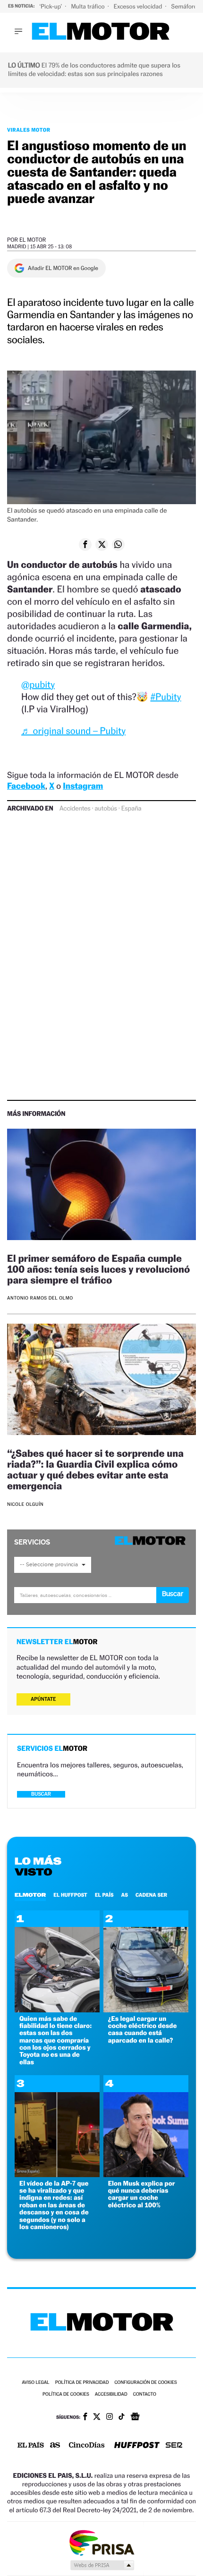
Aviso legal (35, 2383)
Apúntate (43, 1699)
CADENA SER (151, 1895)
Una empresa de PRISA (101, 2542)
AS (125, 1895)
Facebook (26, 786)
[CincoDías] (87, 2446)
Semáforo (185, 6)
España (131, 809)
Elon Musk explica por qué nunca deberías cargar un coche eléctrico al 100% (142, 2194)
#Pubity (165, 697)
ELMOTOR (30, 1895)
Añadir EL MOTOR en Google (63, 268)
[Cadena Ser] (174, 2446)
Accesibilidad (111, 2394)
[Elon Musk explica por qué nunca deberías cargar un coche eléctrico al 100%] (146, 2175)
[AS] (55, 2446)
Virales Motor (29, 130)
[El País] (31, 2446)
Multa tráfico (88, 6)
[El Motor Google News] (135, 2417)
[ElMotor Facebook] (85, 2417)
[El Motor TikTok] (122, 2417)
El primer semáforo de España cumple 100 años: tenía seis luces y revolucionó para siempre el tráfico (98, 1269)
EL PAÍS (104, 1895)
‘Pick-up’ (51, 6)
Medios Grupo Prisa (102, 2565)
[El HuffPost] (137, 2446)
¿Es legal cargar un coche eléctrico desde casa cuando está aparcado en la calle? (143, 2030)
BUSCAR (41, 1794)
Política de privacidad (82, 2383)
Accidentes (75, 809)
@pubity (38, 684)
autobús (106, 809)
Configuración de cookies (145, 2383)
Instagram (83, 786)
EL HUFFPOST (70, 1895)
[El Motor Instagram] (110, 2417)
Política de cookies (66, 2394)
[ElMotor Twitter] (97, 2418)
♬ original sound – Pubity (73, 731)
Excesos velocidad (139, 6)
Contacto (145, 2394)
